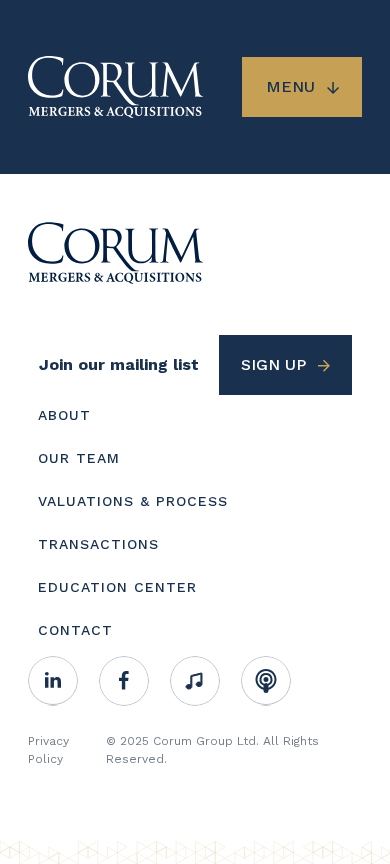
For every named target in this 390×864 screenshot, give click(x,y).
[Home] (115, 251)
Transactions (98, 544)
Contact (75, 630)
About (64, 415)
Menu (290, 86)
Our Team (79, 458)
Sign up (273, 364)
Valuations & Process (133, 501)
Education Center (117, 587)
